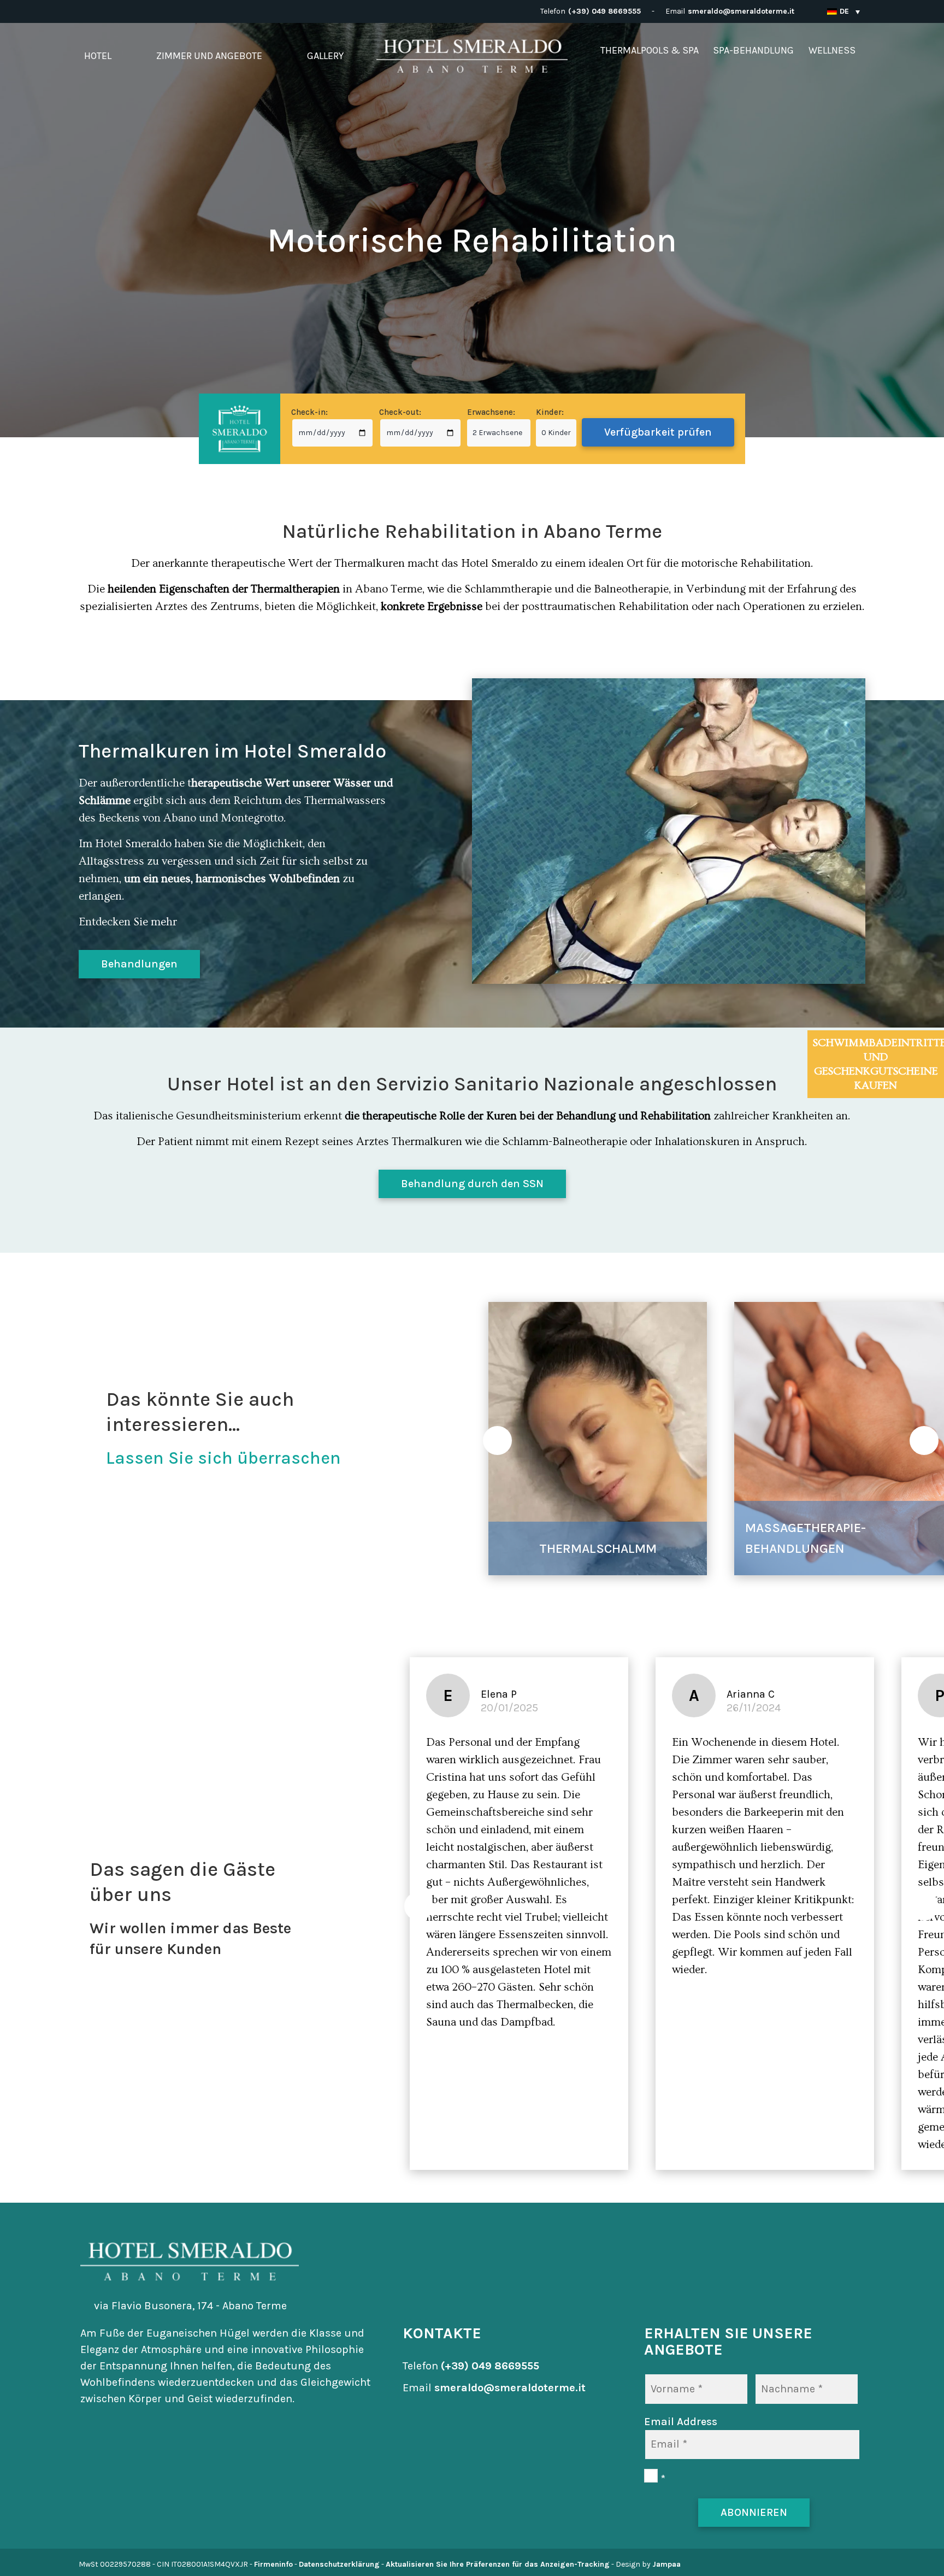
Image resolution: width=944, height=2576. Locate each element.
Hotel (98, 56)
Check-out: (400, 412)
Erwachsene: (491, 412)
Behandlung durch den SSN (472, 1184)
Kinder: (550, 412)
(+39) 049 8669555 (604, 11)
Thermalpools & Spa (650, 50)
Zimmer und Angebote (209, 56)
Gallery (325, 56)
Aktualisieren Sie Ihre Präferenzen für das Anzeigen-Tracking (498, 2564)
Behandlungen (139, 964)
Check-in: (309, 412)
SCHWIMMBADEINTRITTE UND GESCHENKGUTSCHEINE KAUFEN (878, 1064)
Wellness (832, 50)
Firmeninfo (273, 2564)
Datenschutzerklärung (339, 2564)
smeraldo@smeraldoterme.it (741, 11)
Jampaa (666, 2564)
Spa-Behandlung (753, 50)
